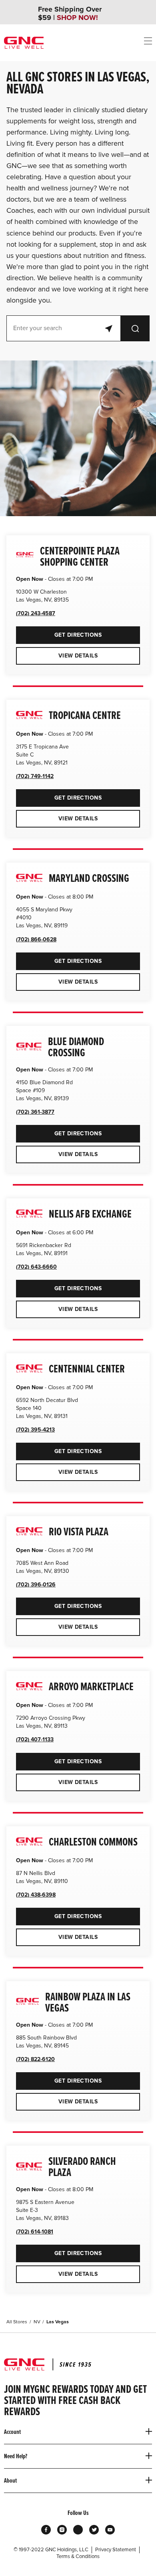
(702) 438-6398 (36, 1895)
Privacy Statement (116, 2550)
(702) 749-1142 (35, 776)
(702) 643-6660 (36, 1267)
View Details (78, 656)
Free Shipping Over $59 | (70, 14)
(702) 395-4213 (35, 1430)
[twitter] (94, 2530)
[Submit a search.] (135, 328)
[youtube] (110, 2530)
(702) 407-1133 (35, 1739)
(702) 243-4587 (36, 613)
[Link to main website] (24, 43)
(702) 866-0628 (36, 940)
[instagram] (62, 2530)
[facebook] (46, 2530)
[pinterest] (78, 2530)
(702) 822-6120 (35, 2059)
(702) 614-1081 (35, 2232)
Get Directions (59, 632)
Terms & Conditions (78, 2556)
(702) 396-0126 (36, 1585)
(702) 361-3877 (35, 1112)
